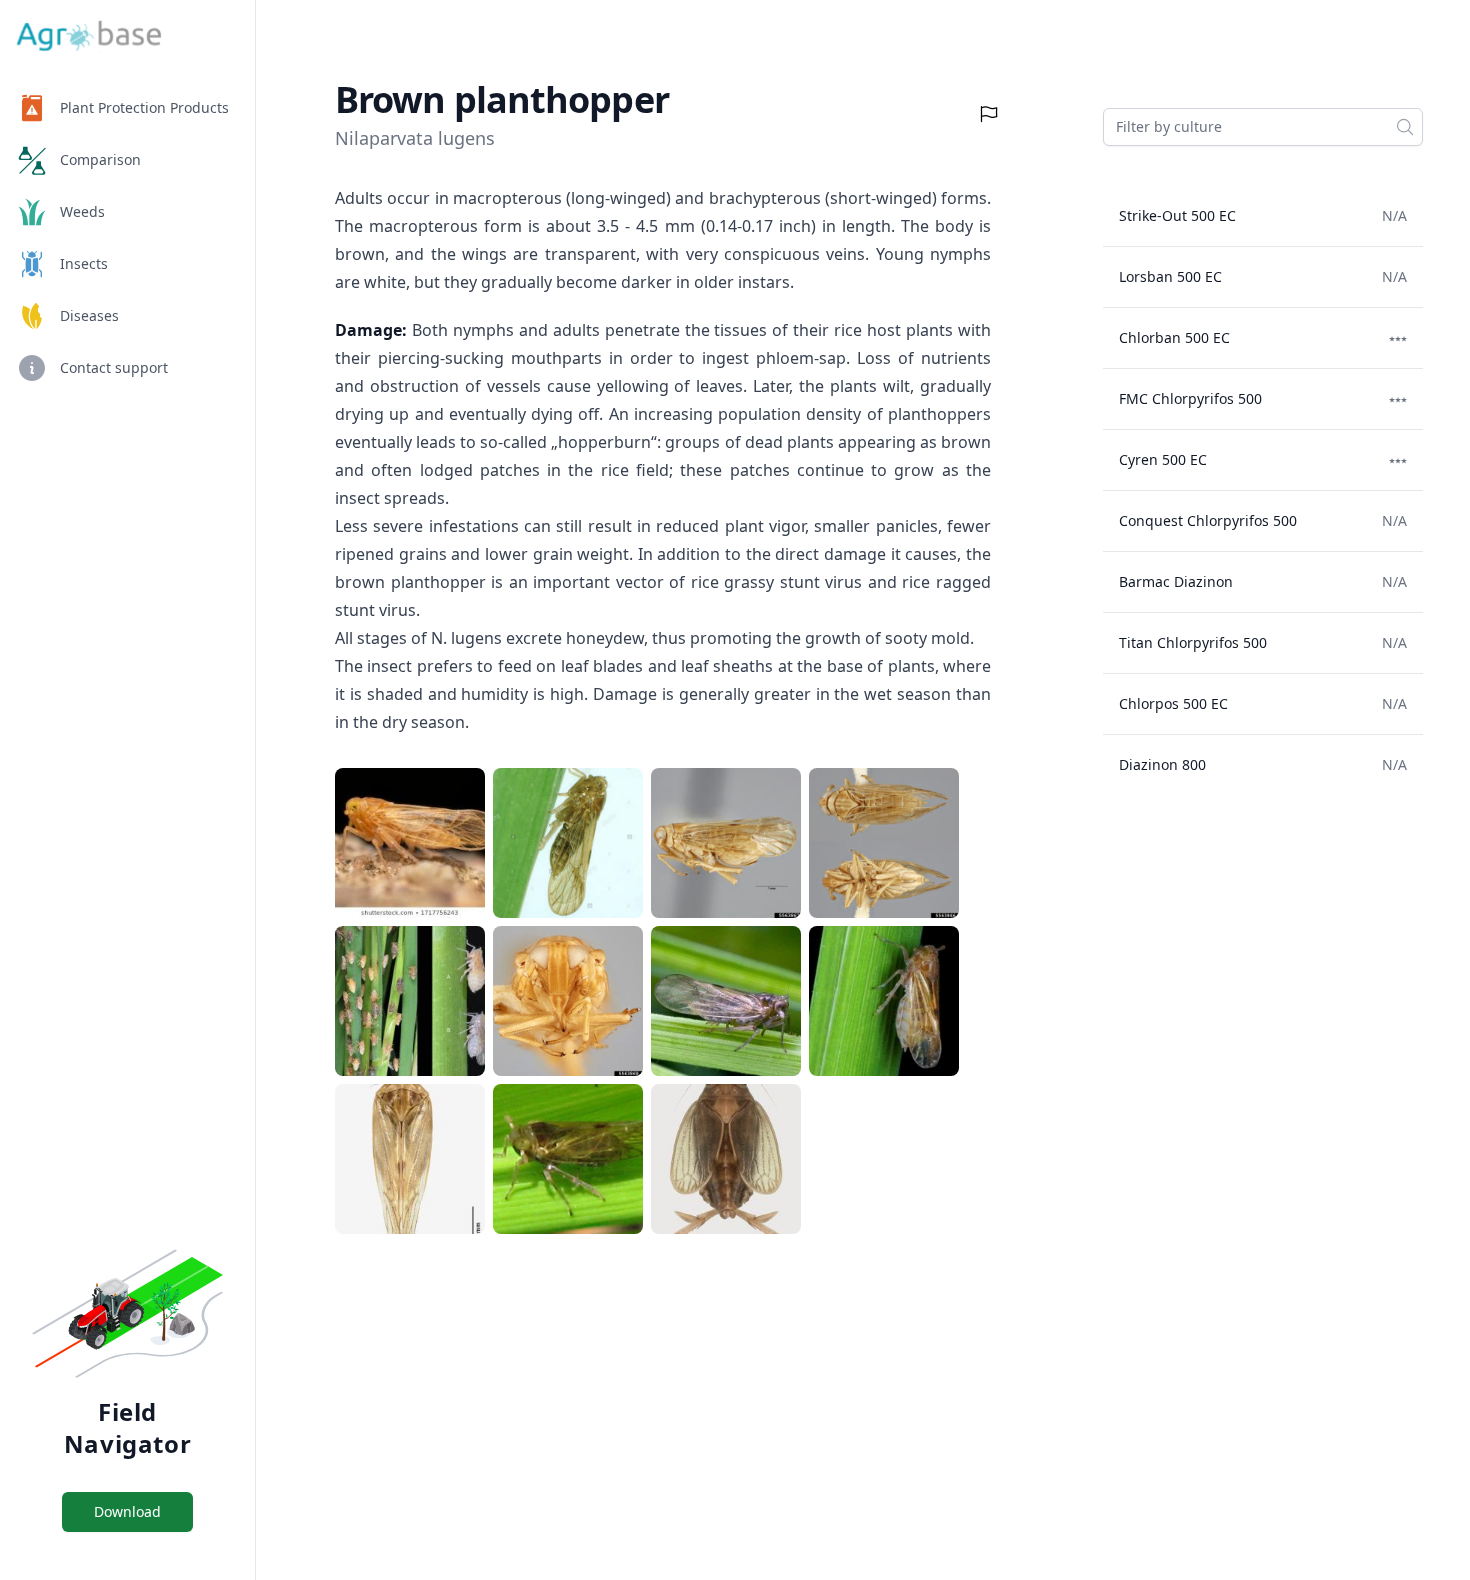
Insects (84, 263)
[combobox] (1263, 127)
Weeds (82, 211)
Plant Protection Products (144, 107)
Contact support (114, 367)
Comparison (100, 159)
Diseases (89, 315)
